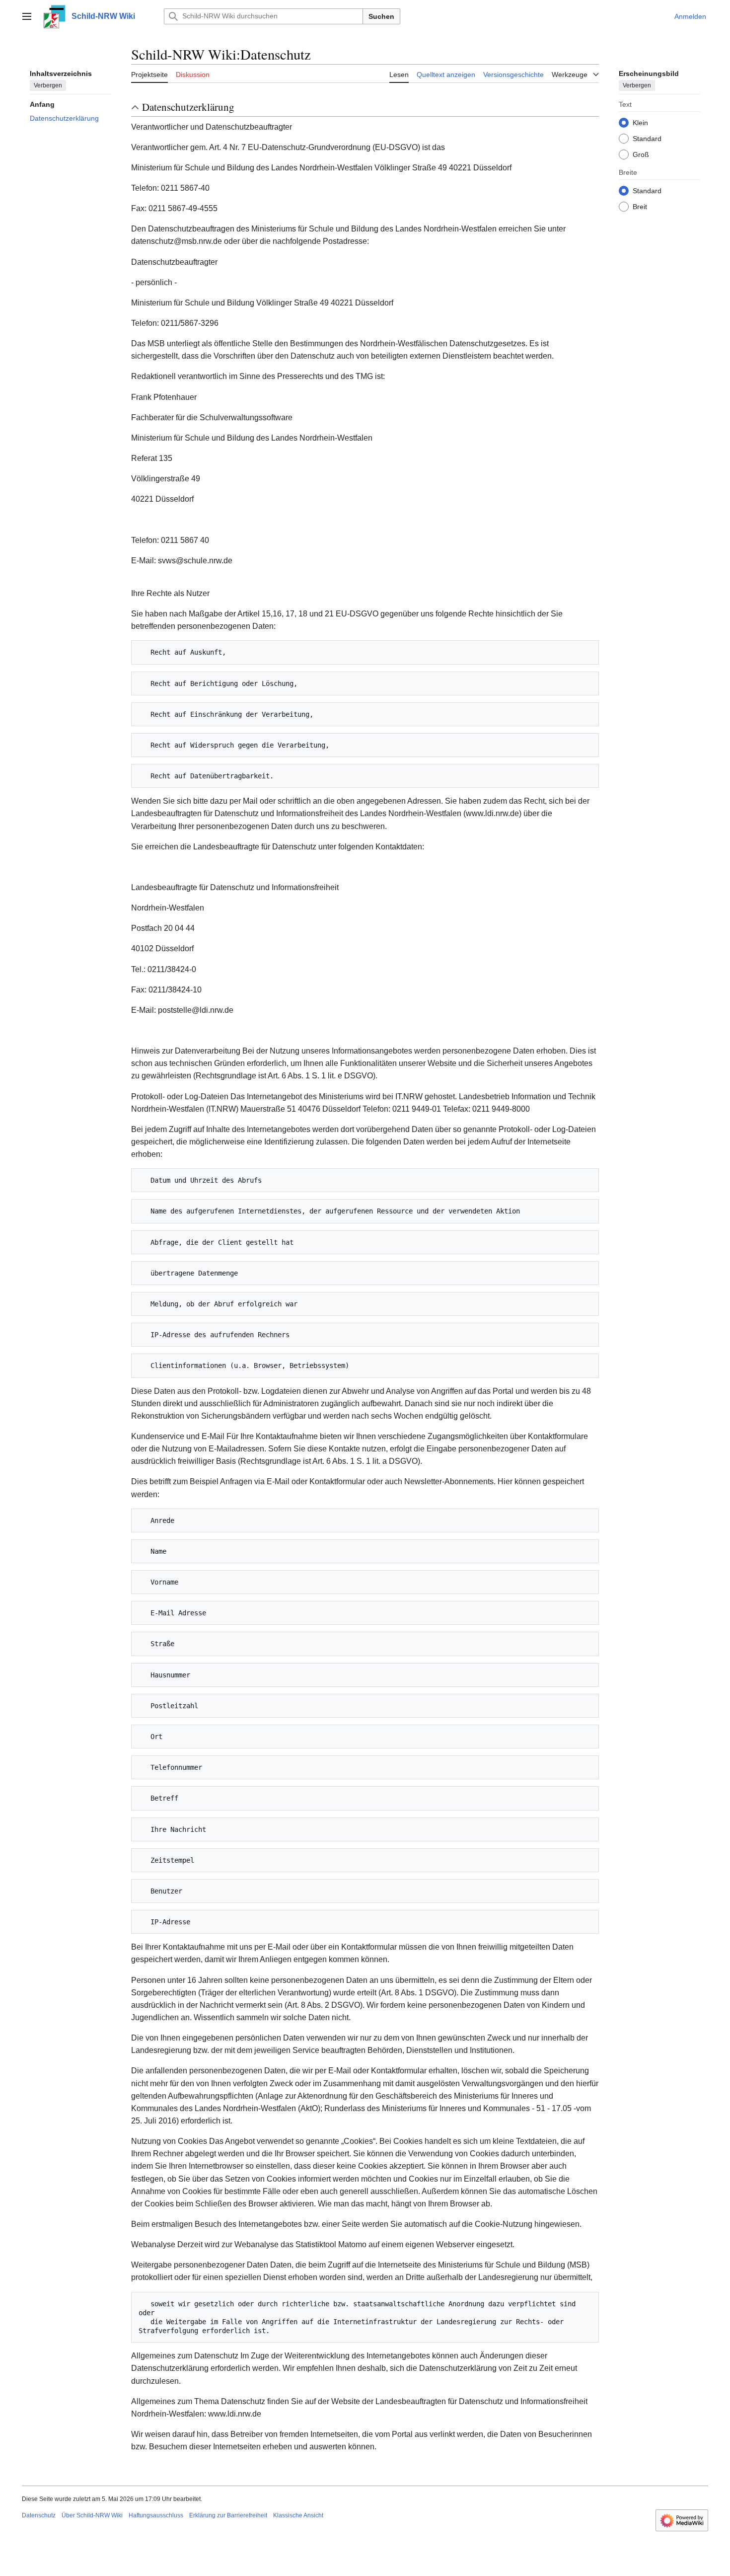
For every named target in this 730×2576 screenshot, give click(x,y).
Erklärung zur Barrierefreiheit (228, 2515)
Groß (641, 154)
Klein (640, 122)
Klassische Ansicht (298, 2515)
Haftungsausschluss (156, 2515)
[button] (27, 16)
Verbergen (48, 85)
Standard (647, 138)
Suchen (381, 16)
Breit (640, 206)
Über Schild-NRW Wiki (92, 2515)
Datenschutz (39, 2515)
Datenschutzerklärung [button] (188, 107)
